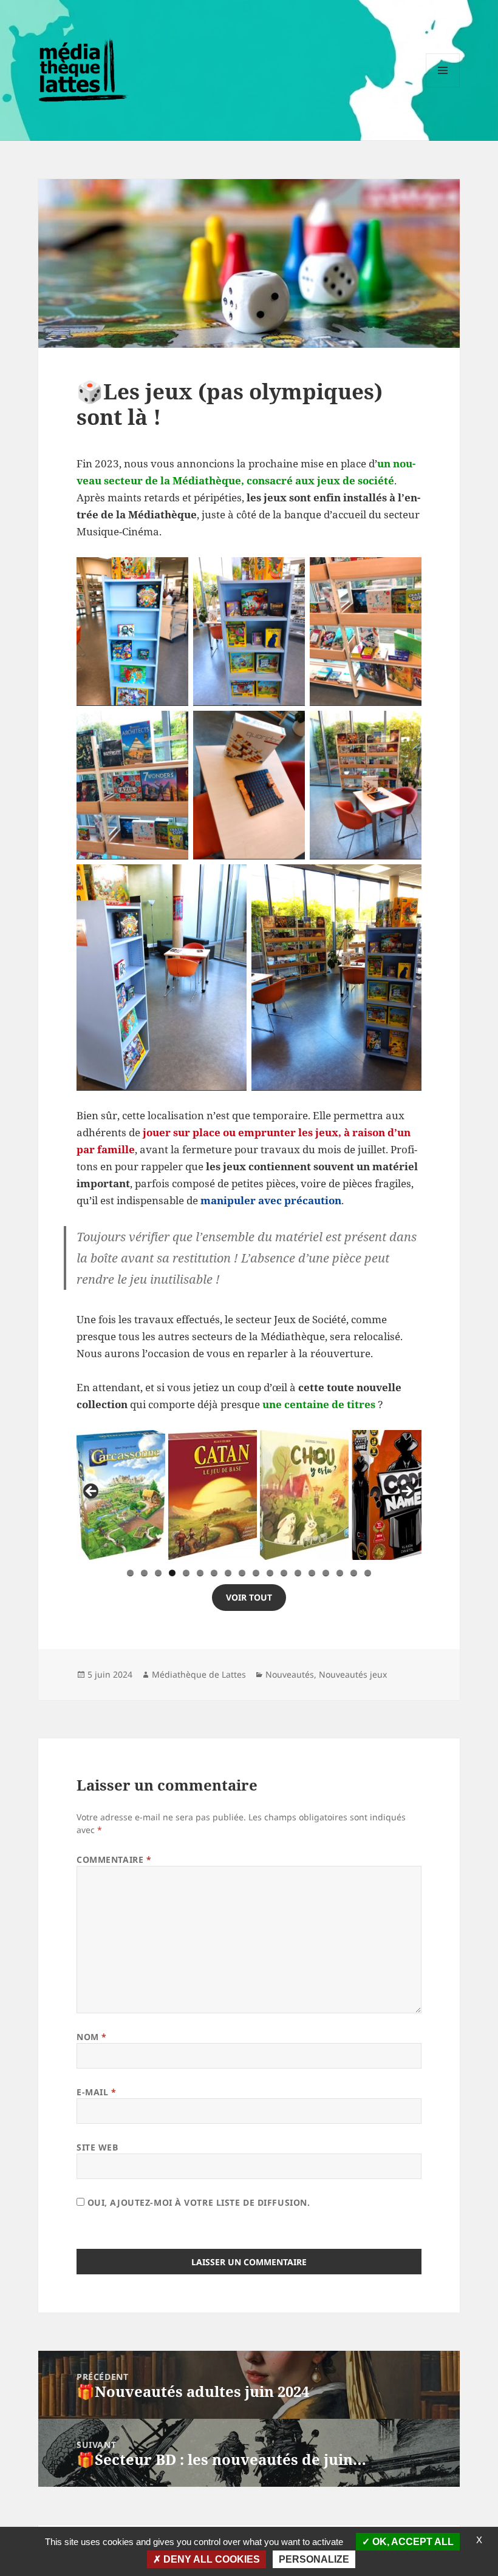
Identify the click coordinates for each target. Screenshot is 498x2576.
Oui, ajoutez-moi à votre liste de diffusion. (197, 2202)
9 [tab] (242, 1573)
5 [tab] (186, 1573)
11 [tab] (270, 1573)
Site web (97, 2147)
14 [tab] (312, 1573)
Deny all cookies (210, 2559)
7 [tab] (214, 1573)
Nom (92, 2037)
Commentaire (114, 1859)
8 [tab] (228, 1573)
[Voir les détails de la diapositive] (121, 1495)
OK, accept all (412, 2542)
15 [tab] (326, 1573)
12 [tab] (284, 1573)
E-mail (96, 2092)
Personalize (314, 2559)
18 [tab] (368, 1573)
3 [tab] (158, 1573)
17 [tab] (354, 1573)
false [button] (92, 1492)
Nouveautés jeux (353, 1674)
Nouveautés (290, 1674)
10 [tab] (256, 1573)
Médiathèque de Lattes (199, 1674)
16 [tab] (340, 1573)
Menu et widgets (443, 87)
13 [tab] (298, 1573)
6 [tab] (200, 1573)
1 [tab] (130, 1573)
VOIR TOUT (249, 1597)
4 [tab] (172, 1573)
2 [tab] (144, 1573)
